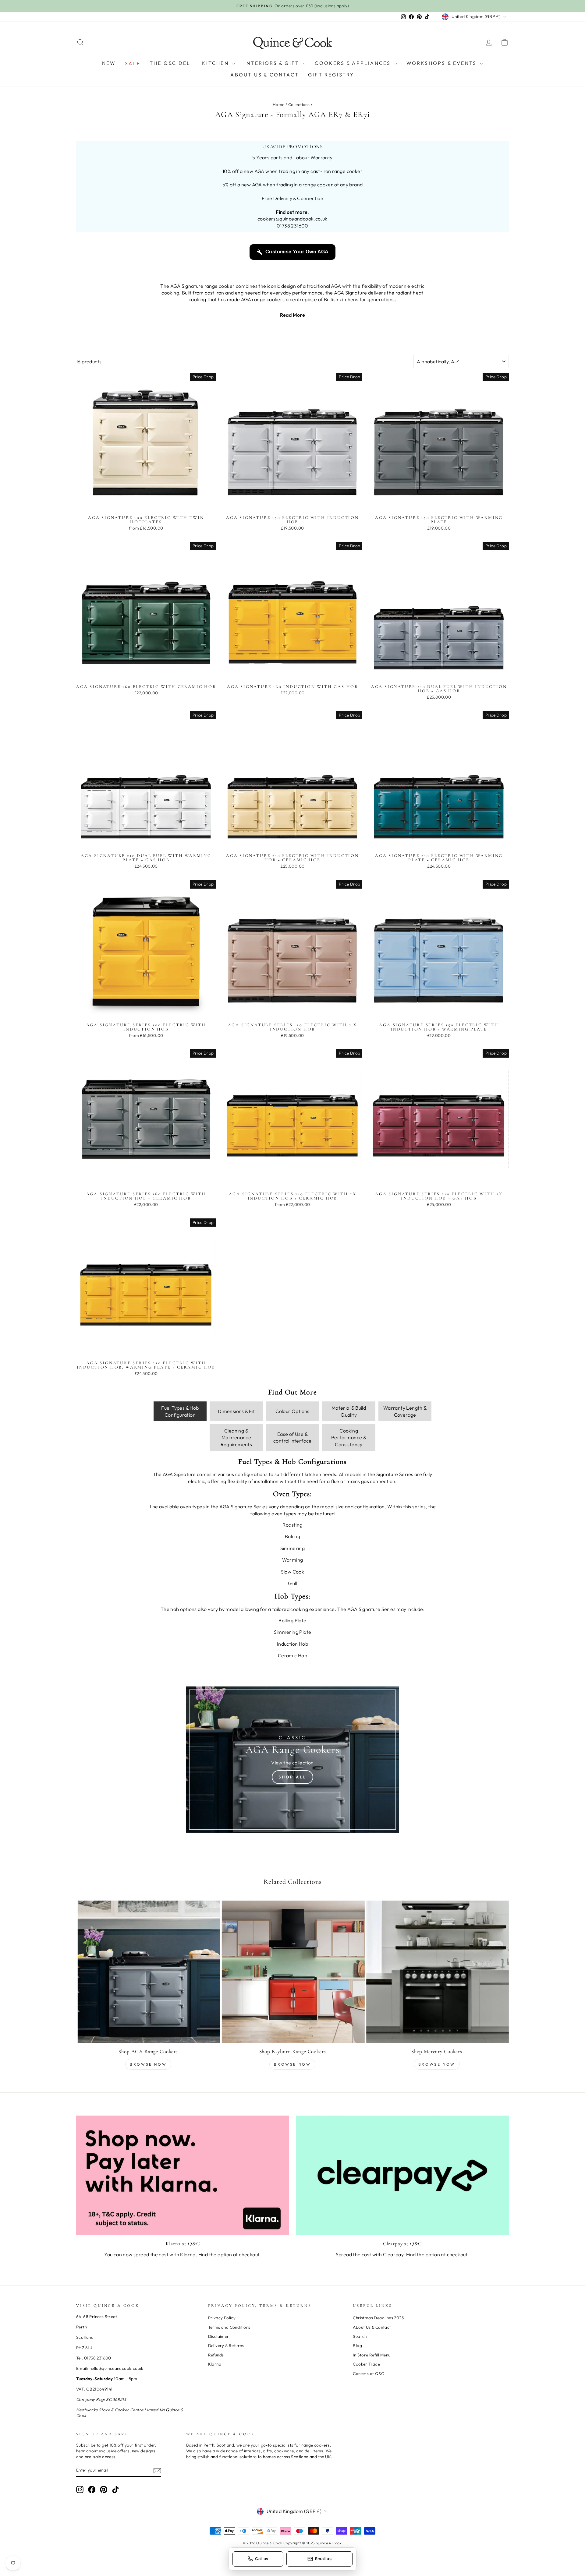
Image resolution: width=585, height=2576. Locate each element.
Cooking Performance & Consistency (349, 1438)
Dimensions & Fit (236, 1411)
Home (279, 104)
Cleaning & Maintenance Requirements (236, 1438)
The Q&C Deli (171, 63)
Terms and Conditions (229, 2327)
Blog (357, 2345)
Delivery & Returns (226, 2345)
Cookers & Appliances (354, 63)
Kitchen (216, 63)
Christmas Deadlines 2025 (378, 2318)
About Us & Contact (265, 75)
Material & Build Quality (349, 1411)
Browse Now (148, 2064)
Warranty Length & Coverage (405, 1411)
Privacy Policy (222, 2318)
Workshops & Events (443, 63)
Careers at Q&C (368, 2373)
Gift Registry (331, 75)
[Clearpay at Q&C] (402, 2175)
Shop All (292, 1777)
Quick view (146, 506)
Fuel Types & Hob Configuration (180, 1411)
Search (360, 2336)
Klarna (215, 2364)
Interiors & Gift (273, 63)
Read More (293, 315)
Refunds (216, 2355)
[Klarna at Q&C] (183, 2175)
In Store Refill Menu (372, 2355)
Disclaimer (219, 2336)
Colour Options (292, 1411)
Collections (299, 104)
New (109, 63)
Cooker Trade (366, 2364)
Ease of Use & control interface (292, 1437)
